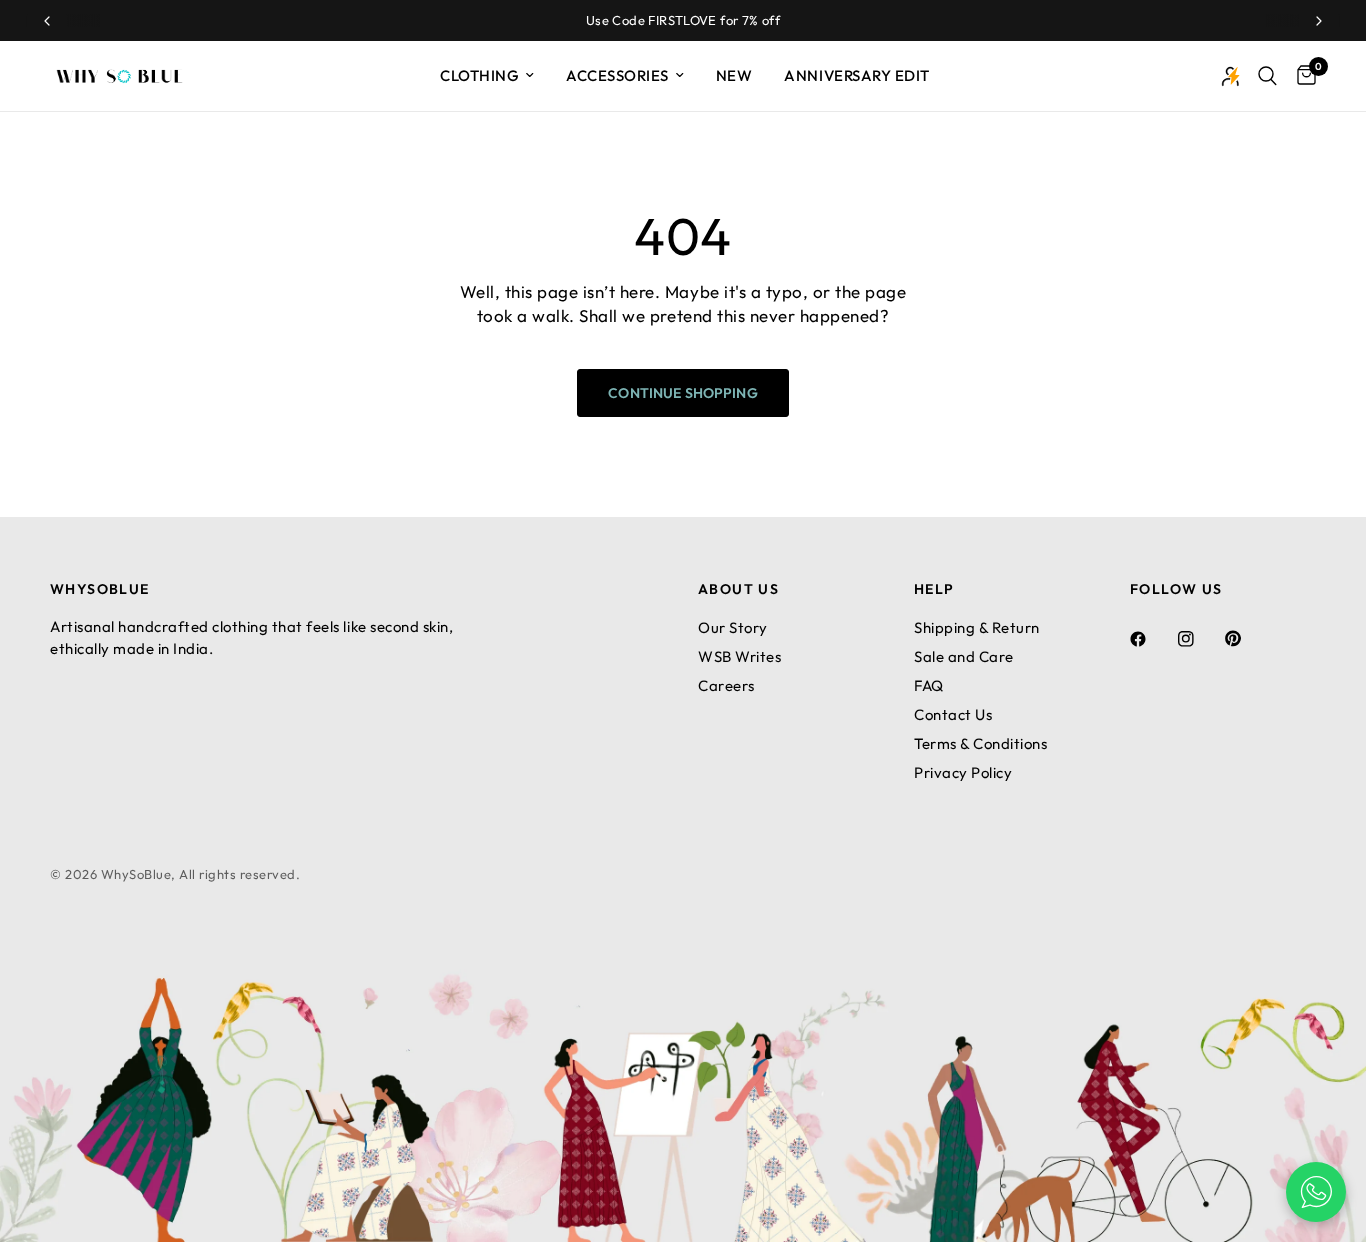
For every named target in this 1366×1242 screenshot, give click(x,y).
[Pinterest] (1247, 638)
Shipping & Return (977, 627)
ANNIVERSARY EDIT (856, 75)
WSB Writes (739, 656)
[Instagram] (1200, 639)
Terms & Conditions (980, 743)
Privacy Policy (963, 772)
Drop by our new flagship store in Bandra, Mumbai (829, 20)
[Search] (1267, 76)
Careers (726, 685)
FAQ (929, 685)
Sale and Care (964, 656)
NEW (734, 75)
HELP (934, 589)
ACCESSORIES (617, 75)
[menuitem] (487, 76)
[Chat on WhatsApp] (1316, 1192)
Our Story (733, 627)
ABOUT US (738, 589)
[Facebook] (1152, 639)
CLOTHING (479, 75)
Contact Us (953, 714)
